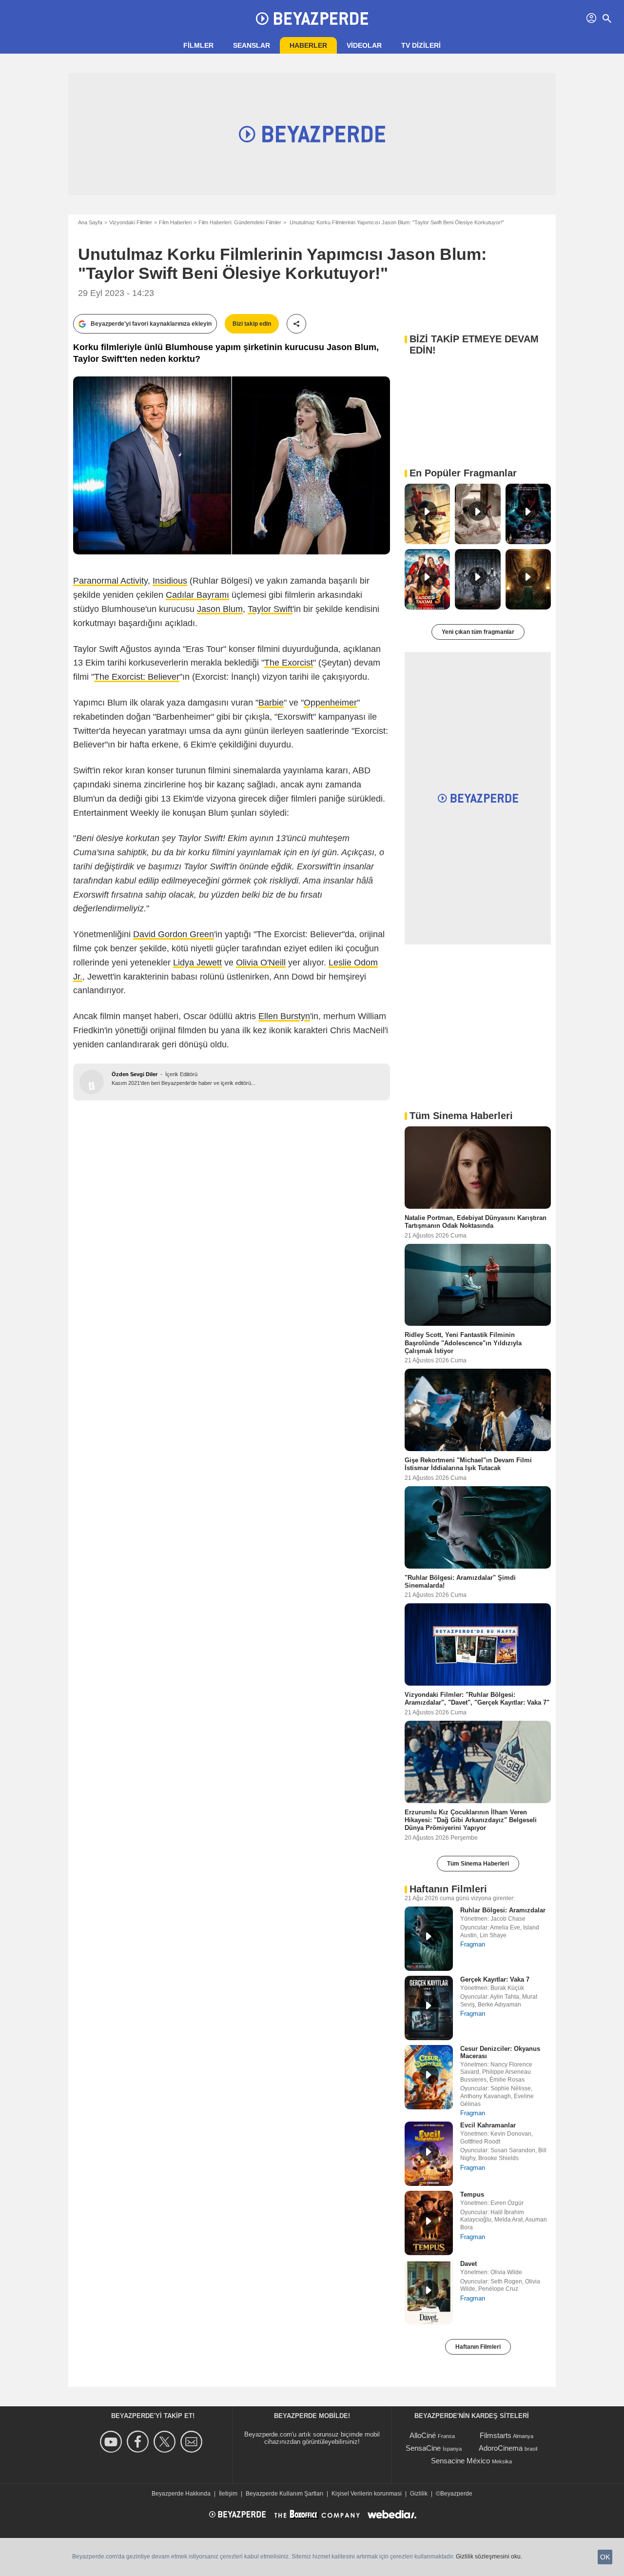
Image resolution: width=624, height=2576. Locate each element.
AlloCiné (423, 2435)
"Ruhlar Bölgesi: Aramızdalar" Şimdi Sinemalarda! (460, 1581)
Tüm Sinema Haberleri (478, 1864)
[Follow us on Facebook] (139, 2442)
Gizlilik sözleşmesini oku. (489, 2556)
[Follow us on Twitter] (166, 2442)
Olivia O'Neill (261, 963)
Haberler (308, 45)
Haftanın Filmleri (478, 2347)
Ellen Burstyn (284, 1016)
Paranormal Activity (110, 581)
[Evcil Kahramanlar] (429, 2154)
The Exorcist (289, 663)
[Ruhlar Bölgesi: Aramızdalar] (429, 1939)
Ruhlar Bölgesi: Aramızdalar (503, 1910)
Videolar (364, 45)
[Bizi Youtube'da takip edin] (112, 2442)
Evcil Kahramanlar (488, 2125)
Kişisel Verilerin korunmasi (367, 2494)
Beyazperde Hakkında (181, 2494)
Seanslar (252, 45)
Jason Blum (220, 609)
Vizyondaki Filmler (131, 222)
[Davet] (429, 2292)
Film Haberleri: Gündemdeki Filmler (240, 222)
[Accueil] (312, 19)
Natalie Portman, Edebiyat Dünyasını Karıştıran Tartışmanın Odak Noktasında (476, 1222)
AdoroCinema (501, 2448)
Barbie (271, 703)
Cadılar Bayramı (197, 595)
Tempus (472, 2194)
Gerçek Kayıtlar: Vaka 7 (495, 1979)
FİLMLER (198, 45)
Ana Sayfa (90, 222)
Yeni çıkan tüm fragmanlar (478, 632)
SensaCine (423, 2448)
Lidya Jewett (197, 963)
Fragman (473, 1944)
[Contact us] (193, 2442)
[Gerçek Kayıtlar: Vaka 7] (429, 2008)
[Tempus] (429, 2223)
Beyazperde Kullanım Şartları (284, 2494)
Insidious (170, 581)
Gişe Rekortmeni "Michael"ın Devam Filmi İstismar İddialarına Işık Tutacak (468, 1464)
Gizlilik (419, 2494)
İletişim (228, 2494)
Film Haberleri (175, 222)
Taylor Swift (270, 609)
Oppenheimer (330, 703)
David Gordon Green (174, 934)
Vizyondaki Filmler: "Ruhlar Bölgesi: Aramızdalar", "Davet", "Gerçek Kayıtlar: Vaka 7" (477, 1699)
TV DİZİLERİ (421, 45)
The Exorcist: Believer (137, 677)
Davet (468, 2264)
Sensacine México (460, 2461)
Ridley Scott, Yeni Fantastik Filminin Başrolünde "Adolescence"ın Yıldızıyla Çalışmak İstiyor (463, 1343)
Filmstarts (496, 2435)
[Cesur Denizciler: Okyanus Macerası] (429, 2077)
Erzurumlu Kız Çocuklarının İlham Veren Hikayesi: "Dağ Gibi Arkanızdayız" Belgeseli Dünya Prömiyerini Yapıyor (471, 1820)
